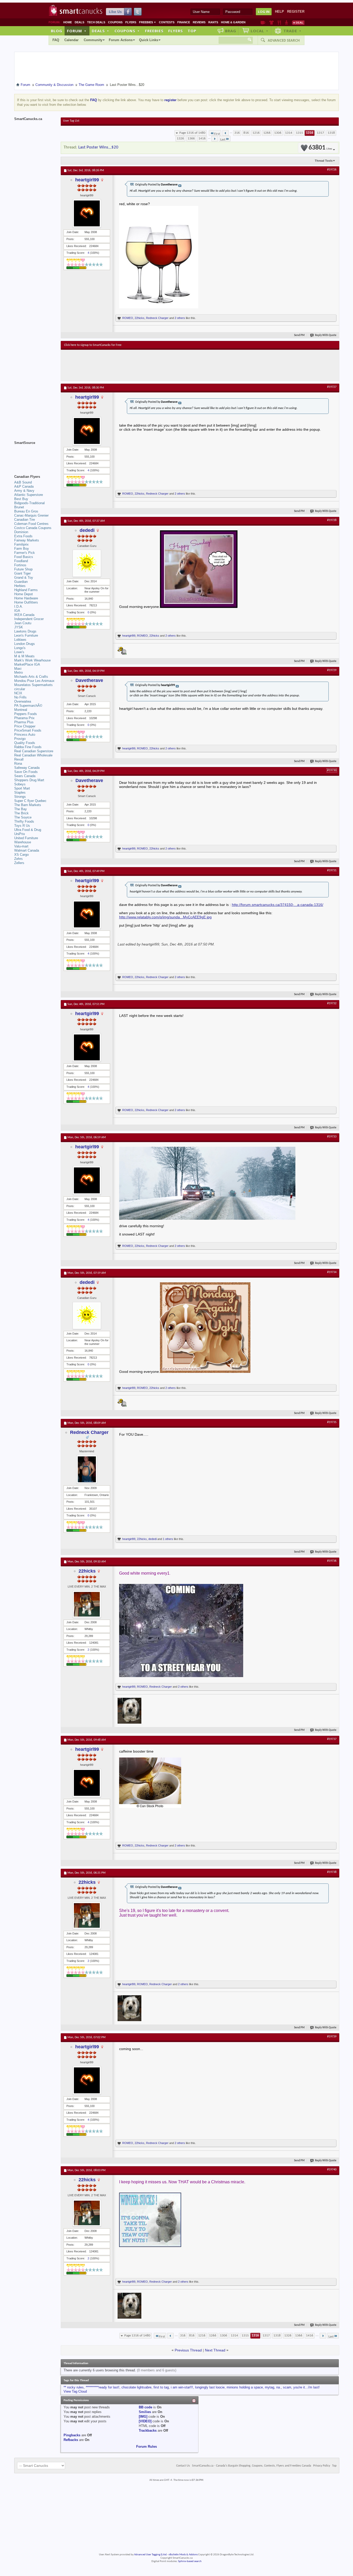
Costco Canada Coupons (33, 528)
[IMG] (143, 2417)
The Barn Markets (28, 805)
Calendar (71, 40)
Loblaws (20, 640)
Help (279, 12)
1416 (202, 139)
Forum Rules (147, 2447)
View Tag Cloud (75, 2391)
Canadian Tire (25, 520)
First (217, 134)
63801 (320, 148)
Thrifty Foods (24, 821)
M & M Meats (24, 656)
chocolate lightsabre (136, 2387)
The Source (23, 817)
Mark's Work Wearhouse (32, 660)
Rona (18, 764)
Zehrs (18, 859)
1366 (191, 139)
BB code (145, 2407)
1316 (310, 133)
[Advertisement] (159, 365)
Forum (77, 31)
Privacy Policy (322, 2466)
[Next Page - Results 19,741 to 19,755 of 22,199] (215, 139)
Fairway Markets (27, 540)
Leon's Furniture (26, 635)
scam (287, 2387)
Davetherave (89, 680)
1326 (180, 139)
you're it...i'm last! (306, 2387)
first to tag (161, 2387)
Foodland (21, 561)
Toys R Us (22, 826)
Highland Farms (26, 590)
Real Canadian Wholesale (33, 755)
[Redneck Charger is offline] (87, 1469)
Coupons (115, 22)
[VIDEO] (145, 2421)
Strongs (20, 797)
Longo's (20, 648)
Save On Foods (26, 772)
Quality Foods (25, 743)
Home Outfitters (26, 602)
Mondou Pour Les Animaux (34, 681)
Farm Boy (22, 549)
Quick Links (149, 40)
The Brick (21, 813)
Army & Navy (24, 491)
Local (260, 31)
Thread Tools (324, 161)
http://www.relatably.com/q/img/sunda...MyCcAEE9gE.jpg (165, 917)
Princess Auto (25, 735)
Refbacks (71, 2440)
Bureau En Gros (26, 511)
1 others (168, 1539)
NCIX (18, 693)
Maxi (18, 669)
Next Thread (215, 2350)
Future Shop (23, 569)
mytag (270, 2387)
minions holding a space (245, 2387)
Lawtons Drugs (25, 631)
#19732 (332, 1003)
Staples (20, 792)
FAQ (56, 40)
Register (296, 12)
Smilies (145, 2412)
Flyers (131, 22)
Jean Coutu (23, 623)
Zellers (19, 863)
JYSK (19, 627)
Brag (231, 31)
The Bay (21, 809)
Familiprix (21, 544)
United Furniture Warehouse (26, 840)
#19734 (332, 1272)
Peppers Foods (26, 714)
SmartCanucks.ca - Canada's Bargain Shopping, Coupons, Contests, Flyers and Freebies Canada (252, 2466)
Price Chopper (25, 726)
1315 (300, 133)
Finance (184, 22)
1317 (320, 133)
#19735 (332, 1422)
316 (237, 133)
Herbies (20, 586)
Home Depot (24, 594)
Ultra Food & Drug (28, 830)
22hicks (140, 318)
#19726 (332, 170)
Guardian (21, 582)
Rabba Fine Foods (28, 747)
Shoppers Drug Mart (29, 780)
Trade (293, 31)
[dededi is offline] (87, 563)
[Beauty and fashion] (271, 23)
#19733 (332, 1137)
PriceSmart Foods (28, 730)
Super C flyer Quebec (30, 801)
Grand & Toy (24, 578)
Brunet (19, 507)
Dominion (21, 532)
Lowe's (19, 652)
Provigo (20, 739)
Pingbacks (72, 2435)
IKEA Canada (24, 615)
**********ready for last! (103, 2387)
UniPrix (20, 834)
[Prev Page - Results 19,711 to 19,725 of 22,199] (225, 133)
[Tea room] (263, 23)
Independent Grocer (29, 619)
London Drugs (25, 644)
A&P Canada (24, 486)
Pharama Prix (24, 718)
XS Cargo (21, 855)
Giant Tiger (22, 573)
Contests (167, 22)
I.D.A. (19, 606)
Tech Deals (96, 22)
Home (68, 22)
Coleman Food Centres (31, 524)
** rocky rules (74, 2387)
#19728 (332, 520)
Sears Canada (25, 776)
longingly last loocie (210, 2387)
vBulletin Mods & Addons (183, 2555)
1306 (278, 133)
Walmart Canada (27, 850)
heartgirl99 (87, 180)
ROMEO (128, 318)
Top (192, 31)
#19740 (332, 2170)
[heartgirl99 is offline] (87, 213)
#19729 (332, 670)
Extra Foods (23, 536)
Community (93, 40)
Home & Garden (233, 22)
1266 (267, 133)
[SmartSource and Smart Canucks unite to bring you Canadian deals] (35, 454)
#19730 (332, 770)
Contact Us (183, 2466)
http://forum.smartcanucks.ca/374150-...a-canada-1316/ (278, 905)
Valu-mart (21, 846)
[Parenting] (286, 23)
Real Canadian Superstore (34, 751)
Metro (18, 672)
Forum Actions (121, 40)
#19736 (332, 1561)
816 (246, 133)
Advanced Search (284, 40)
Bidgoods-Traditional (29, 503)
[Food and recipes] (279, 23)
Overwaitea (23, 701)
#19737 (332, 1739)
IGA (17, 611)
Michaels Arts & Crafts (31, 677)
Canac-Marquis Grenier (31, 515)
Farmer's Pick (25, 553)
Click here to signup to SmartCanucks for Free (93, 345)
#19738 (332, 1872)
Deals (79, 22)
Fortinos (20, 565)
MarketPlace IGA (27, 664)
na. (279, 2387)
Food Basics (24, 557)
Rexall (19, 759)
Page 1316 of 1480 (192, 133)
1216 (256, 133)
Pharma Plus (24, 722)
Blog (57, 31)
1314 (289, 133)
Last (223, 140)
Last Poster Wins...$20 (98, 147)
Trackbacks (148, 2430)
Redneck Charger (157, 318)
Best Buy (21, 499)
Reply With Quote (326, 335)
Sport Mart (22, 788)
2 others (180, 318)
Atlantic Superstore (29, 495)
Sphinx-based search (190, 2561)
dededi (87, 530)
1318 (331, 133)
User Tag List (71, 121)
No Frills (20, 697)
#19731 (332, 870)
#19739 (332, 2037)
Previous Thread (188, 2350)
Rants (213, 22)
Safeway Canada (27, 768)
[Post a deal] (298, 23)
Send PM (299, 335)
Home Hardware (26, 598)
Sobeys (20, 784)
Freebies (148, 22)
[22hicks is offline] (87, 1604)
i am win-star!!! (182, 2387)
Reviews (199, 22)
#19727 (332, 387)
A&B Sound (23, 482)
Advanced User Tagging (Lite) (150, 2555)
